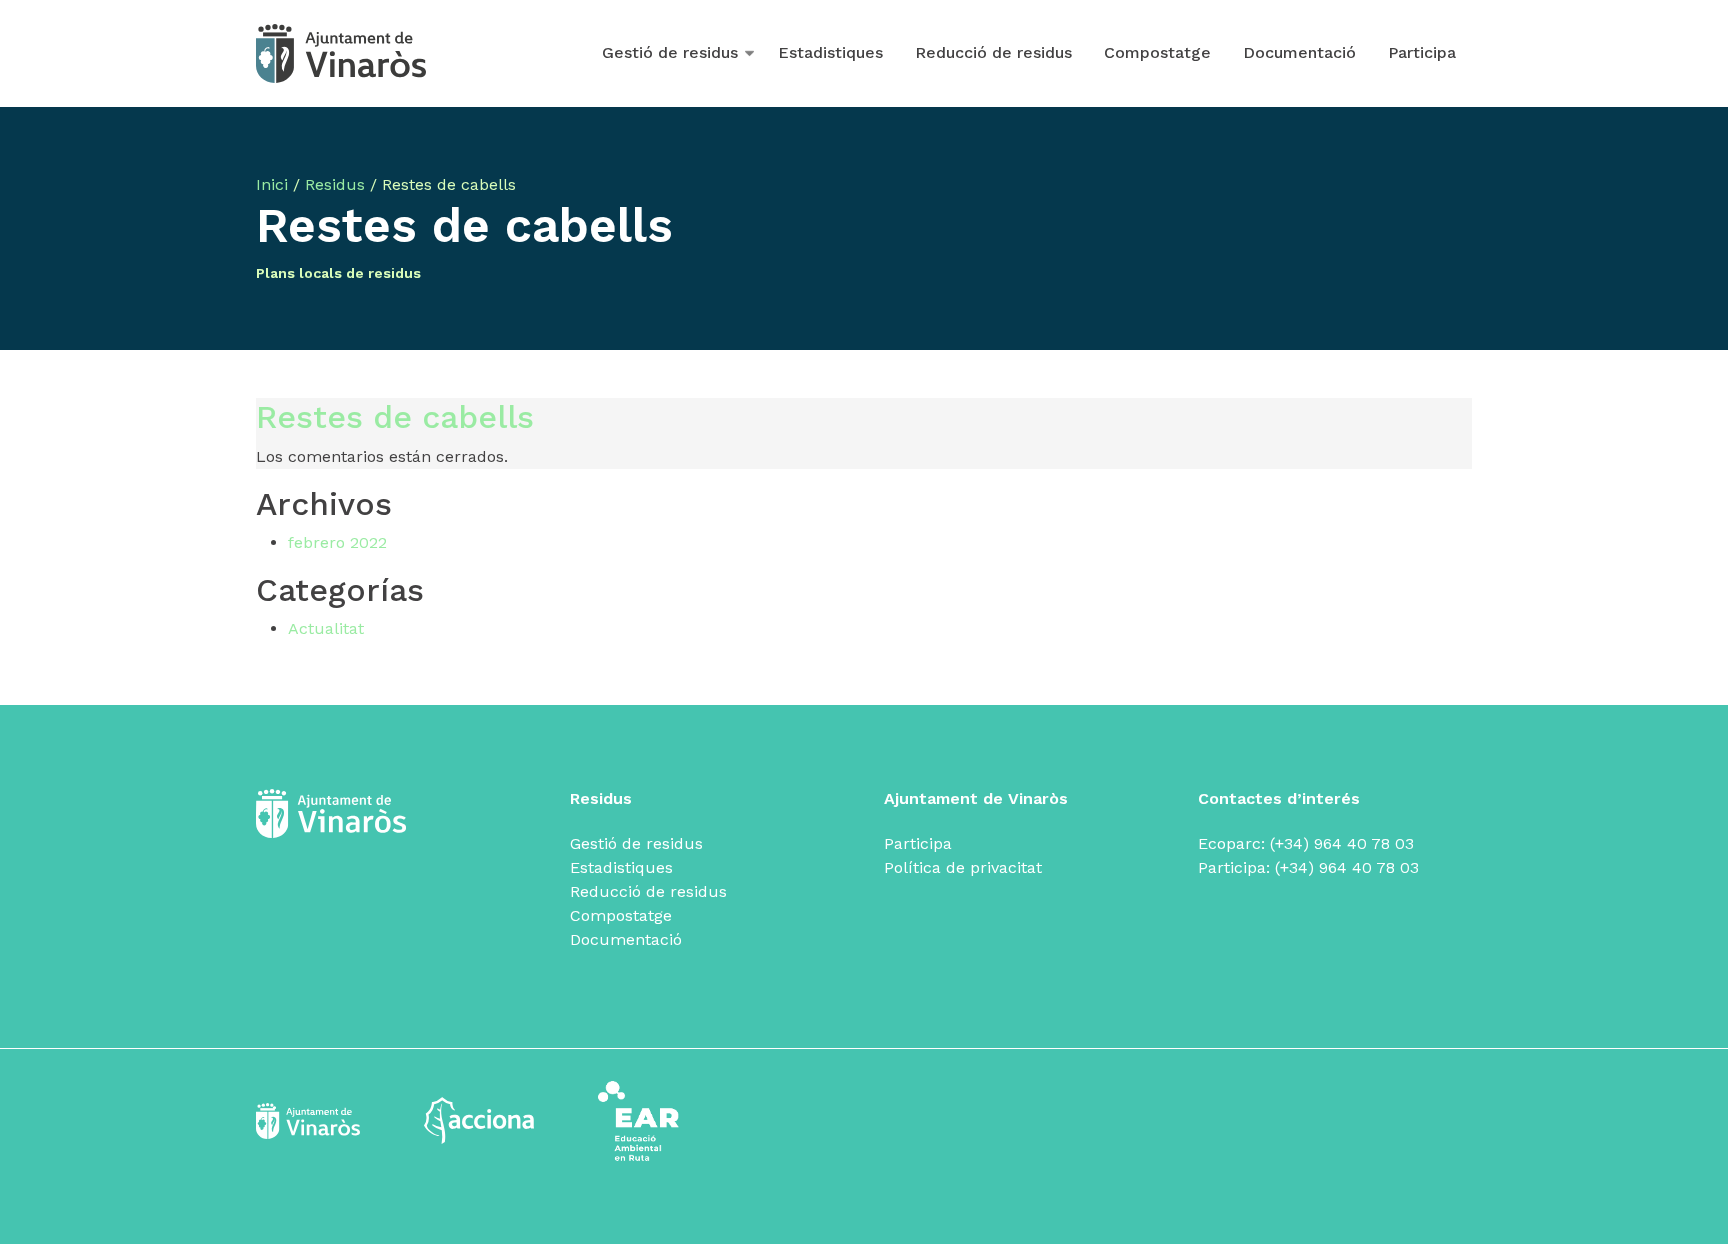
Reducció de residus (993, 52)
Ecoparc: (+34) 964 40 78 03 (1306, 843)
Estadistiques (830, 52)
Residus (335, 184)
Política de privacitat (963, 867)
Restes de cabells (395, 417)
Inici (272, 184)
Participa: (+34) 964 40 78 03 (1308, 867)
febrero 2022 (337, 542)
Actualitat (326, 628)
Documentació (1299, 52)
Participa (1422, 52)
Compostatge (1157, 52)
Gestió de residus (670, 52)
